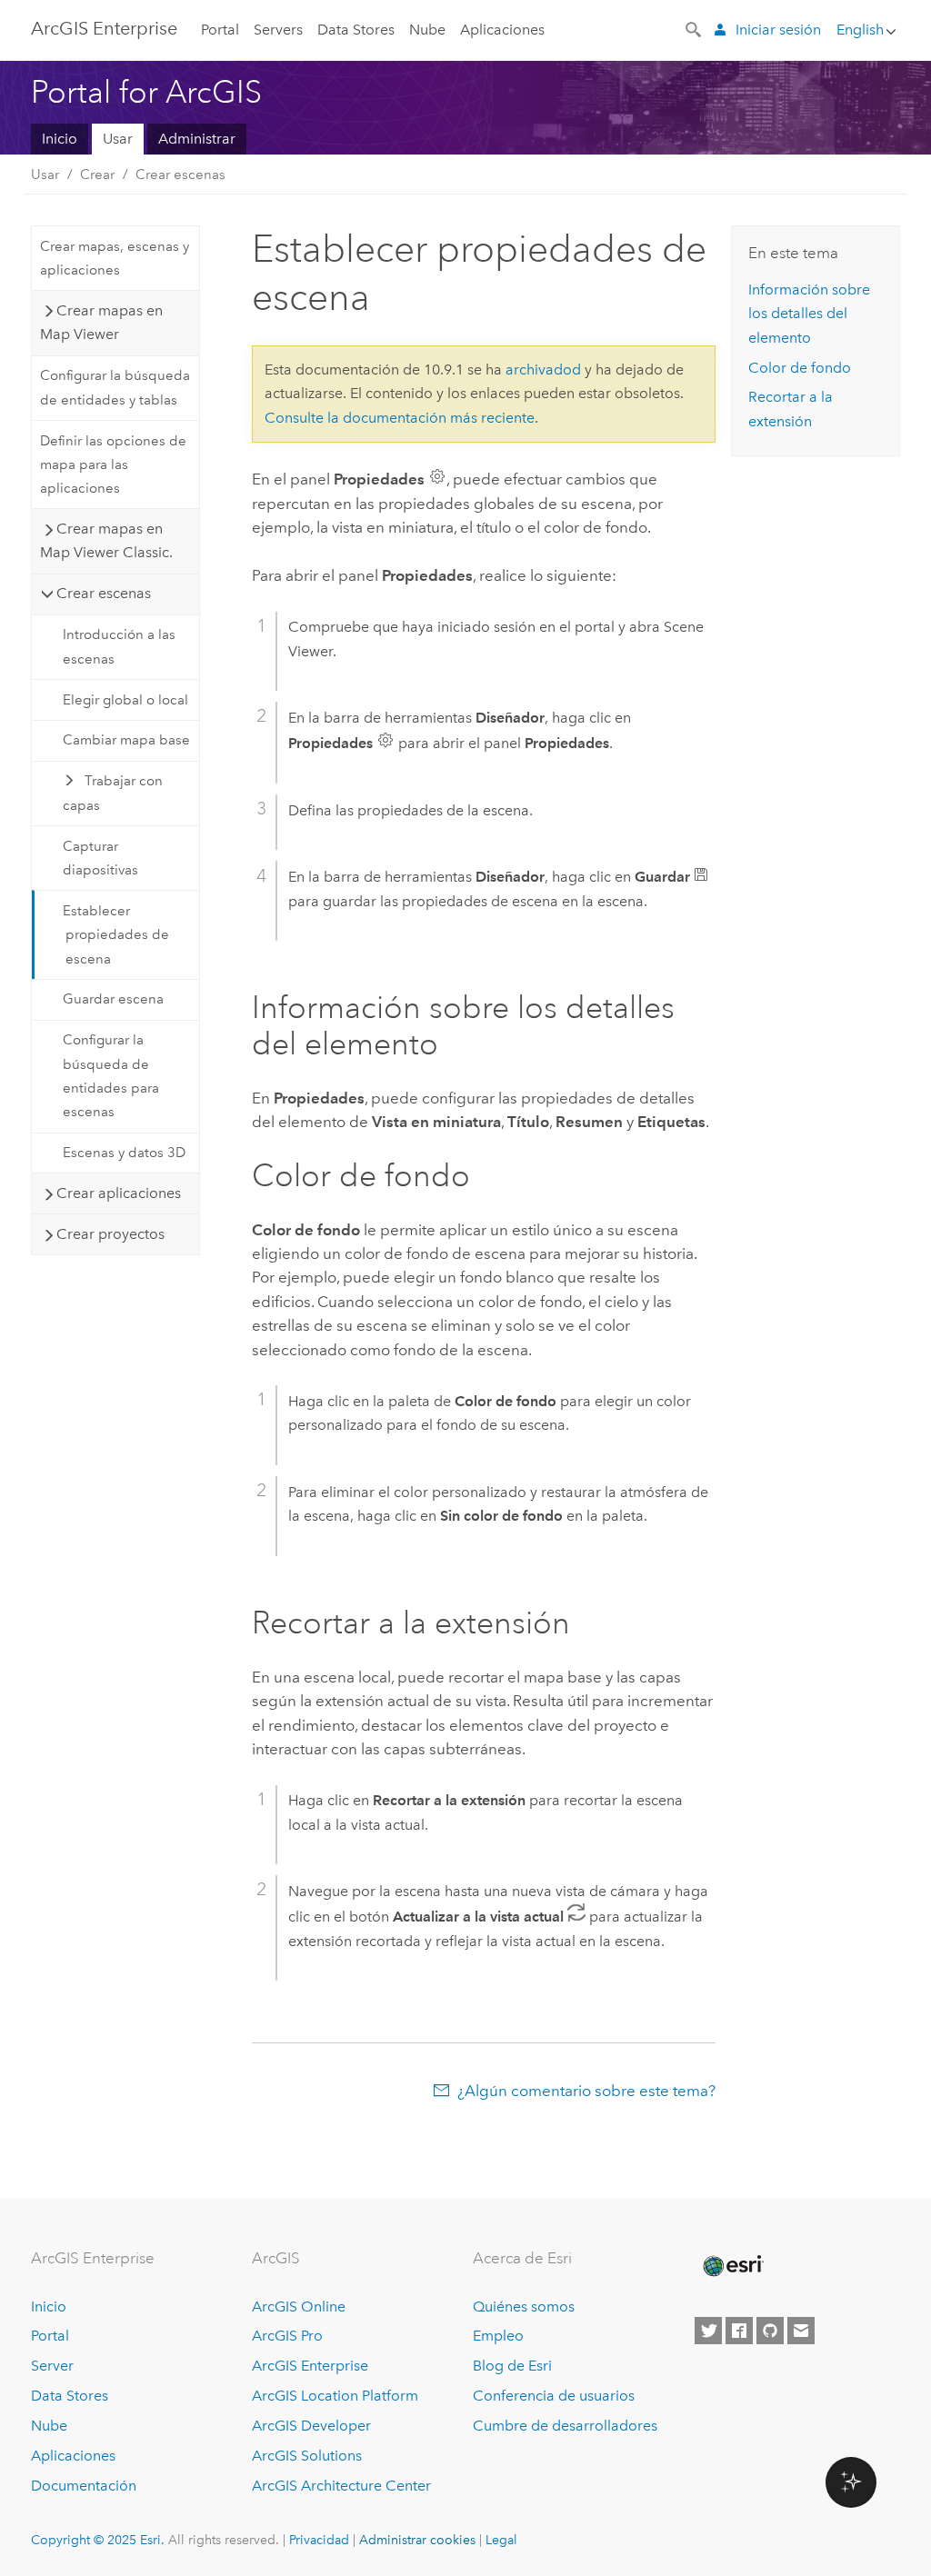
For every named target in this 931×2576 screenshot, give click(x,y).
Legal (501, 2540)
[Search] (695, 28)
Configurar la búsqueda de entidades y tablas (115, 387)
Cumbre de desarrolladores (565, 2426)
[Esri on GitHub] (770, 2331)
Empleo (498, 2336)
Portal (220, 30)
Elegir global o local (125, 700)
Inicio (60, 139)
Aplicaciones (502, 30)
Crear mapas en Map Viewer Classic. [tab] (106, 540)
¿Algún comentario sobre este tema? (586, 2091)
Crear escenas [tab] (104, 593)
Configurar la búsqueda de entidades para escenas (111, 1076)
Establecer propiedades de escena (116, 935)
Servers (278, 30)
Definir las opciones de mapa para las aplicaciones (113, 465)
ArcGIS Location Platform (335, 2396)
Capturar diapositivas (100, 858)
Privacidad (319, 2540)
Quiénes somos (524, 2306)
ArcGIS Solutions (307, 2456)
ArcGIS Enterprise (104, 28)
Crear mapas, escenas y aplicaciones (115, 258)
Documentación (84, 2486)
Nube (427, 30)
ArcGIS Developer (311, 2426)
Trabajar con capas (113, 793)
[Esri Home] (732, 2266)
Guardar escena (113, 999)
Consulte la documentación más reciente (400, 418)
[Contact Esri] (801, 2331)
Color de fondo (800, 368)
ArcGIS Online (299, 2306)
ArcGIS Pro (287, 2336)
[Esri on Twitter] (708, 2331)
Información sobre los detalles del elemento (809, 314)
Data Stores (356, 30)
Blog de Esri (512, 2366)
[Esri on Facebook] (739, 2331)
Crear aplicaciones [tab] (119, 1193)
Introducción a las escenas (119, 646)
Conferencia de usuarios (554, 2396)
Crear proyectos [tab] (110, 1234)
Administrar (197, 139)
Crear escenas (180, 175)
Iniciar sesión (778, 30)
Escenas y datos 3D (124, 1153)
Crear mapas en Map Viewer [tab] (101, 322)
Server (52, 2366)
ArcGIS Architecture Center (341, 2486)
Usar (118, 139)
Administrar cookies (417, 2540)
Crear (97, 175)
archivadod (543, 369)
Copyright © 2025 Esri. (98, 2540)
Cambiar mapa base (126, 740)
